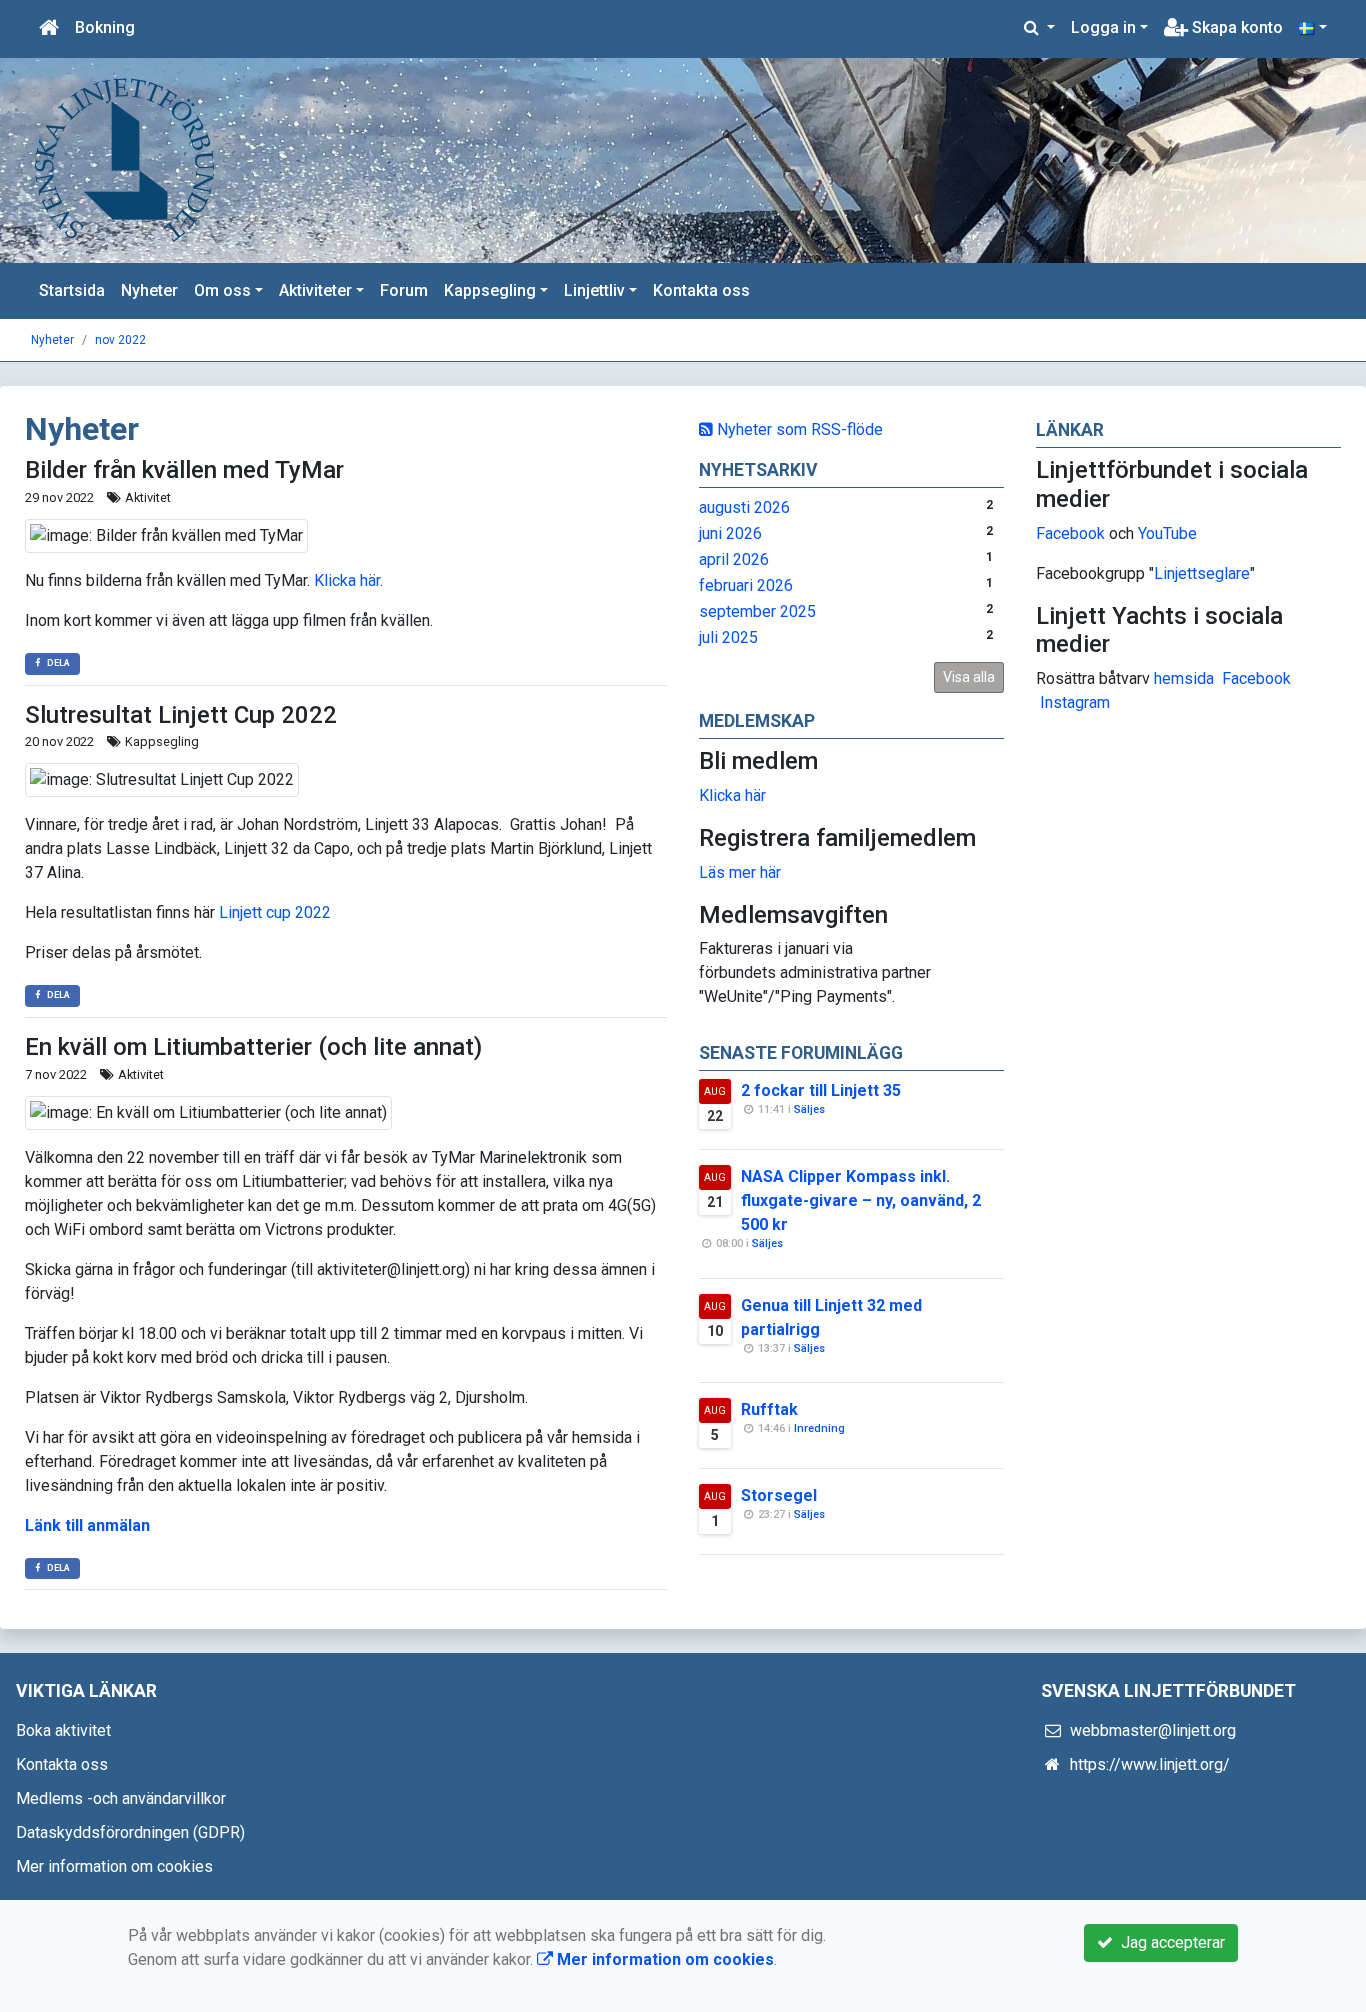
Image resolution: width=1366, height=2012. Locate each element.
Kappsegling (490, 290)
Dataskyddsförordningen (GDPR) (130, 1832)
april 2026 (734, 559)
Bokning (105, 27)
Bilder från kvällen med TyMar (184, 470)
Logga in (1103, 27)
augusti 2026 (744, 507)
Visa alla (969, 677)
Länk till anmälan (87, 1525)
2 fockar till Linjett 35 (821, 1090)
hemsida (1184, 678)
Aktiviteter (315, 290)
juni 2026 (730, 533)
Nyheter (149, 290)
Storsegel (779, 1495)
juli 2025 (728, 637)
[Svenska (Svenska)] (1313, 28)
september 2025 (757, 611)
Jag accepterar (1169, 1942)
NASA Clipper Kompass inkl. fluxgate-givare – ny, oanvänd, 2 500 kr (861, 1200)
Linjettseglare (1202, 573)
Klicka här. (348, 580)
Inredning (819, 1428)
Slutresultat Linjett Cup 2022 (181, 715)
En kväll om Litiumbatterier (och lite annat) (253, 1047)
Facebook (1070, 533)
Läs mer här (740, 872)
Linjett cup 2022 (275, 912)
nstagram (1077, 702)
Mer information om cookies (114, 1866)
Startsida (72, 290)
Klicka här (732, 795)
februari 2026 (746, 585)
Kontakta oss (701, 290)
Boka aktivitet (63, 1730)
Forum (404, 290)
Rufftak (769, 1409)
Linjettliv (594, 290)
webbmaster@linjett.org (1153, 1730)
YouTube (1167, 533)
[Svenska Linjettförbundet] (125, 159)
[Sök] (1039, 28)
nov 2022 (120, 340)
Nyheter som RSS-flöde (798, 429)
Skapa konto (1235, 27)
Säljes (809, 1109)
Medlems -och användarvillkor (121, 1798)
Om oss (222, 290)
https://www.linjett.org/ (1150, 1764)
